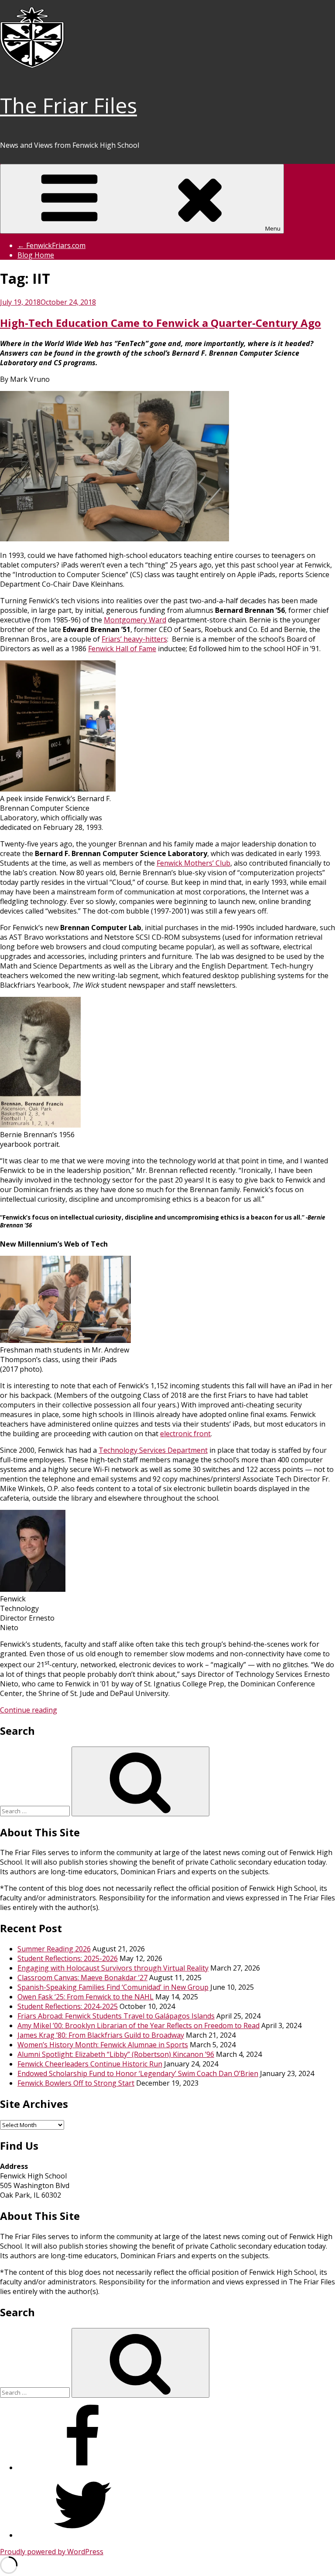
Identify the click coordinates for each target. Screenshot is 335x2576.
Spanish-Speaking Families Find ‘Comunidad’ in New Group (113, 1987)
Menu (273, 228)
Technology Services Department (153, 1450)
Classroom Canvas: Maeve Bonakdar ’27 (82, 1978)
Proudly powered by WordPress (52, 2552)
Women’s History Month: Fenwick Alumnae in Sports (103, 2045)
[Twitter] (83, 2535)
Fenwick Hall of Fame (122, 649)
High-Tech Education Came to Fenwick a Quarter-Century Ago (161, 323)
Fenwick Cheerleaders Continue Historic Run (90, 2064)
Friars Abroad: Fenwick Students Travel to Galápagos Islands (116, 2016)
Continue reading (29, 1710)
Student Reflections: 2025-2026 (68, 1958)
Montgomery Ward (135, 620)
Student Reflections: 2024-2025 (68, 2006)
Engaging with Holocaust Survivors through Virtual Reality (113, 1968)
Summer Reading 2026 (54, 1949)
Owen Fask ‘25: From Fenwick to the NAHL (85, 1997)
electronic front (185, 1434)
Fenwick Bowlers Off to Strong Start (76, 2083)
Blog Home (36, 255)
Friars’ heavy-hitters (134, 639)
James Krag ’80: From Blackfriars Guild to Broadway (101, 2035)
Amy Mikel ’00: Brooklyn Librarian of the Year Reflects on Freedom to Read (138, 2025)
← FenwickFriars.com (51, 245)
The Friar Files (68, 105)
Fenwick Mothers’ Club (193, 863)
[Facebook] (83, 2467)
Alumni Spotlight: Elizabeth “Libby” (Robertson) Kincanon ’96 (116, 2054)
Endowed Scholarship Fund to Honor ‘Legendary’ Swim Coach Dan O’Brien (138, 2073)
